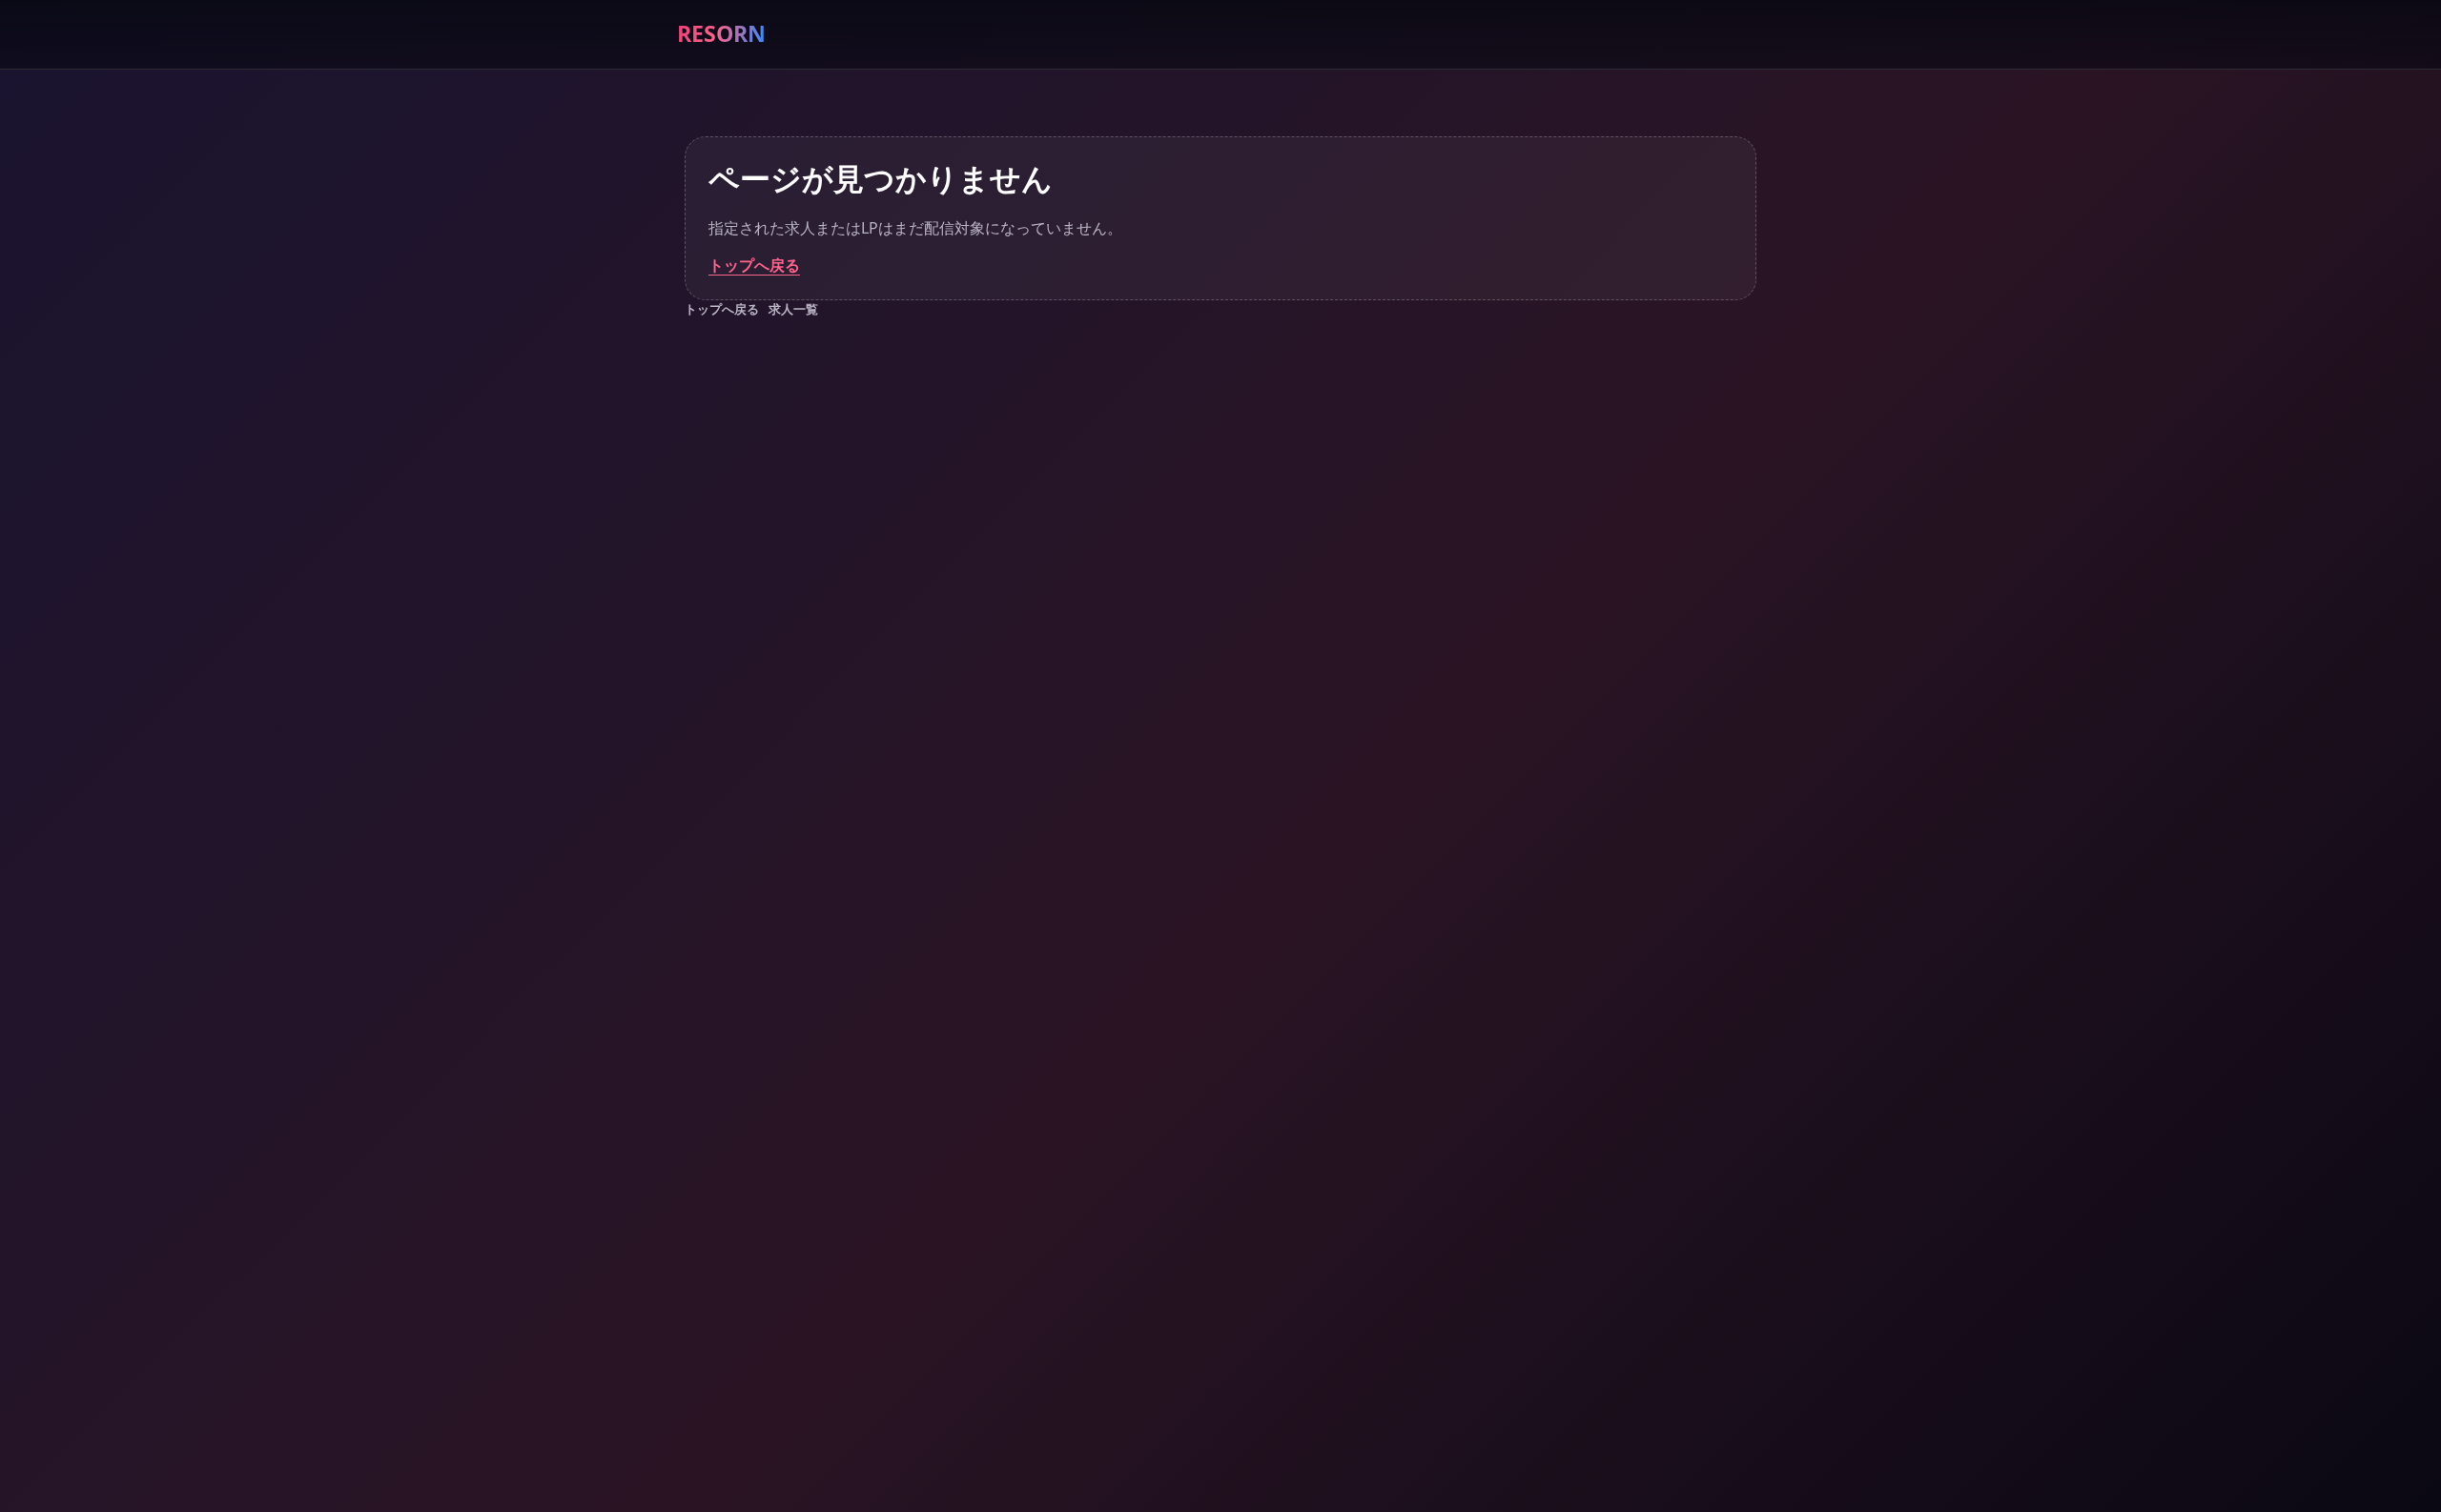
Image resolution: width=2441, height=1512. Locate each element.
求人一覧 (793, 309)
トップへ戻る (754, 265)
